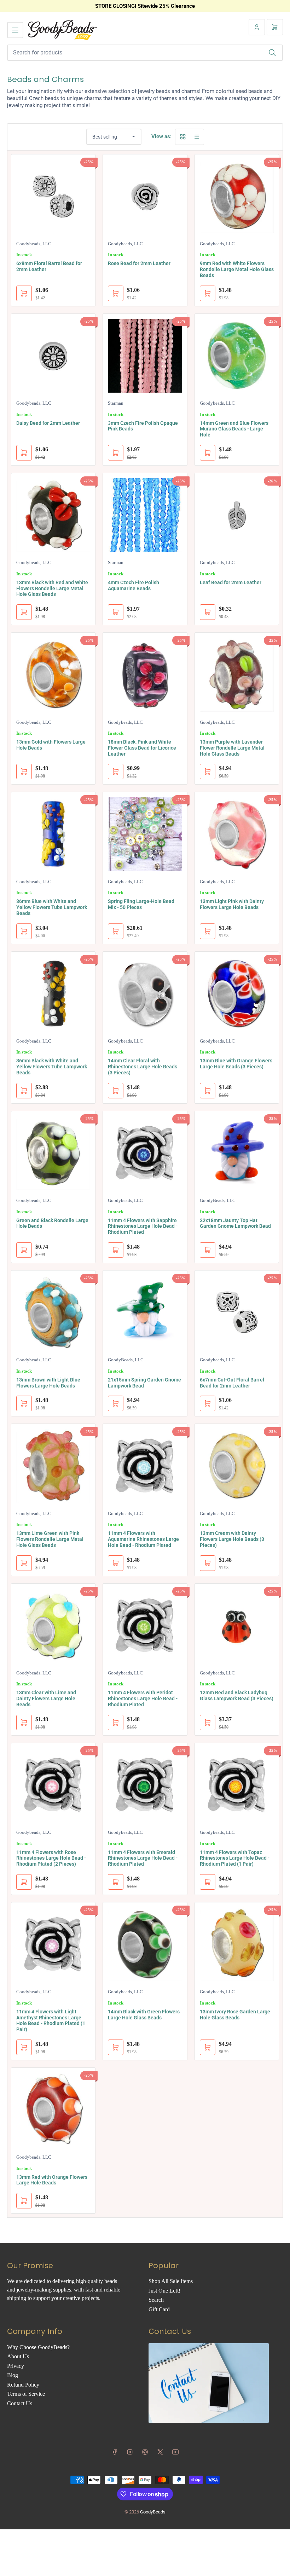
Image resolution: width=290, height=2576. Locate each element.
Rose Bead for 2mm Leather (139, 263)
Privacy (16, 2366)
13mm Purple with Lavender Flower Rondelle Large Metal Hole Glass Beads (232, 748)
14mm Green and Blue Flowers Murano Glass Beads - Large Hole (234, 429)
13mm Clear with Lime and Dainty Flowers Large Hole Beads (46, 1698)
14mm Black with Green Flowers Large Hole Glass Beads (144, 2015)
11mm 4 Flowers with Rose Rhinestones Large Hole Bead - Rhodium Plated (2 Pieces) (51, 1858)
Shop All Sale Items (171, 2281)
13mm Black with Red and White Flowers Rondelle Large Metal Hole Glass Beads (52, 588)
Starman (116, 403)
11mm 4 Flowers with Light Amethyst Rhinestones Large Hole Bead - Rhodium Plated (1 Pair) (51, 2020)
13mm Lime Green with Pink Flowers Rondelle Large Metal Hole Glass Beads (50, 1539)
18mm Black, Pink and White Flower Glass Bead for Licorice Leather (142, 748)
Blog (13, 2375)
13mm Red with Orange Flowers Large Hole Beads (52, 2180)
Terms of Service (26, 2394)
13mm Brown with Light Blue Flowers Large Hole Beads (48, 1383)
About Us (18, 2356)
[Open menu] (15, 30)
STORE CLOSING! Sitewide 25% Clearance (145, 6)
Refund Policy (23, 2385)
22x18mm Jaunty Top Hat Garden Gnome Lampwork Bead (235, 1223)
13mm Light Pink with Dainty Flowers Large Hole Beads (232, 904)
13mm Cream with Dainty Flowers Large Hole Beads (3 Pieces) (232, 1539)
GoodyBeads (153, 2512)
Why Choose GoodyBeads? (38, 2347)
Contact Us (20, 2403)
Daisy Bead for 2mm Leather (48, 423)
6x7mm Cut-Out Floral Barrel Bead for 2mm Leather (232, 1383)
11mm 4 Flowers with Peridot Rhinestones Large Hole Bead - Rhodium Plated (143, 1698)
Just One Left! (164, 2291)
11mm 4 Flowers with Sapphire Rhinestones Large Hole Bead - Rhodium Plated (143, 1226)
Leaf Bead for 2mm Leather (231, 582)
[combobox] (145, 53)
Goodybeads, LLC (34, 244)
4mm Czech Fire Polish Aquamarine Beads (134, 585)
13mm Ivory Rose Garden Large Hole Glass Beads (235, 2015)
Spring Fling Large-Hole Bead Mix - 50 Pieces (141, 904)
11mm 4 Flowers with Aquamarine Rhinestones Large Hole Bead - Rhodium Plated (143, 1539)
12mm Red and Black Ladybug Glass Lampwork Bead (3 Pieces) (237, 1695)
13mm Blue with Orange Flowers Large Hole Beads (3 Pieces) (236, 1064)
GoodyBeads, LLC (218, 1200)
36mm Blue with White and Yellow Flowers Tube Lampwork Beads (52, 907)
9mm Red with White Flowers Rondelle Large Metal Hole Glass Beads (237, 269)
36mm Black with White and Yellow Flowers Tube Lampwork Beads (52, 1067)
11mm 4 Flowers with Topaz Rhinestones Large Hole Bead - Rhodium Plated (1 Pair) (235, 1858)
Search (156, 2300)
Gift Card (159, 2309)
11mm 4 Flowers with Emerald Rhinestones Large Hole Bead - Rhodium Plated (143, 1858)
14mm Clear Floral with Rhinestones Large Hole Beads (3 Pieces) (143, 1067)
